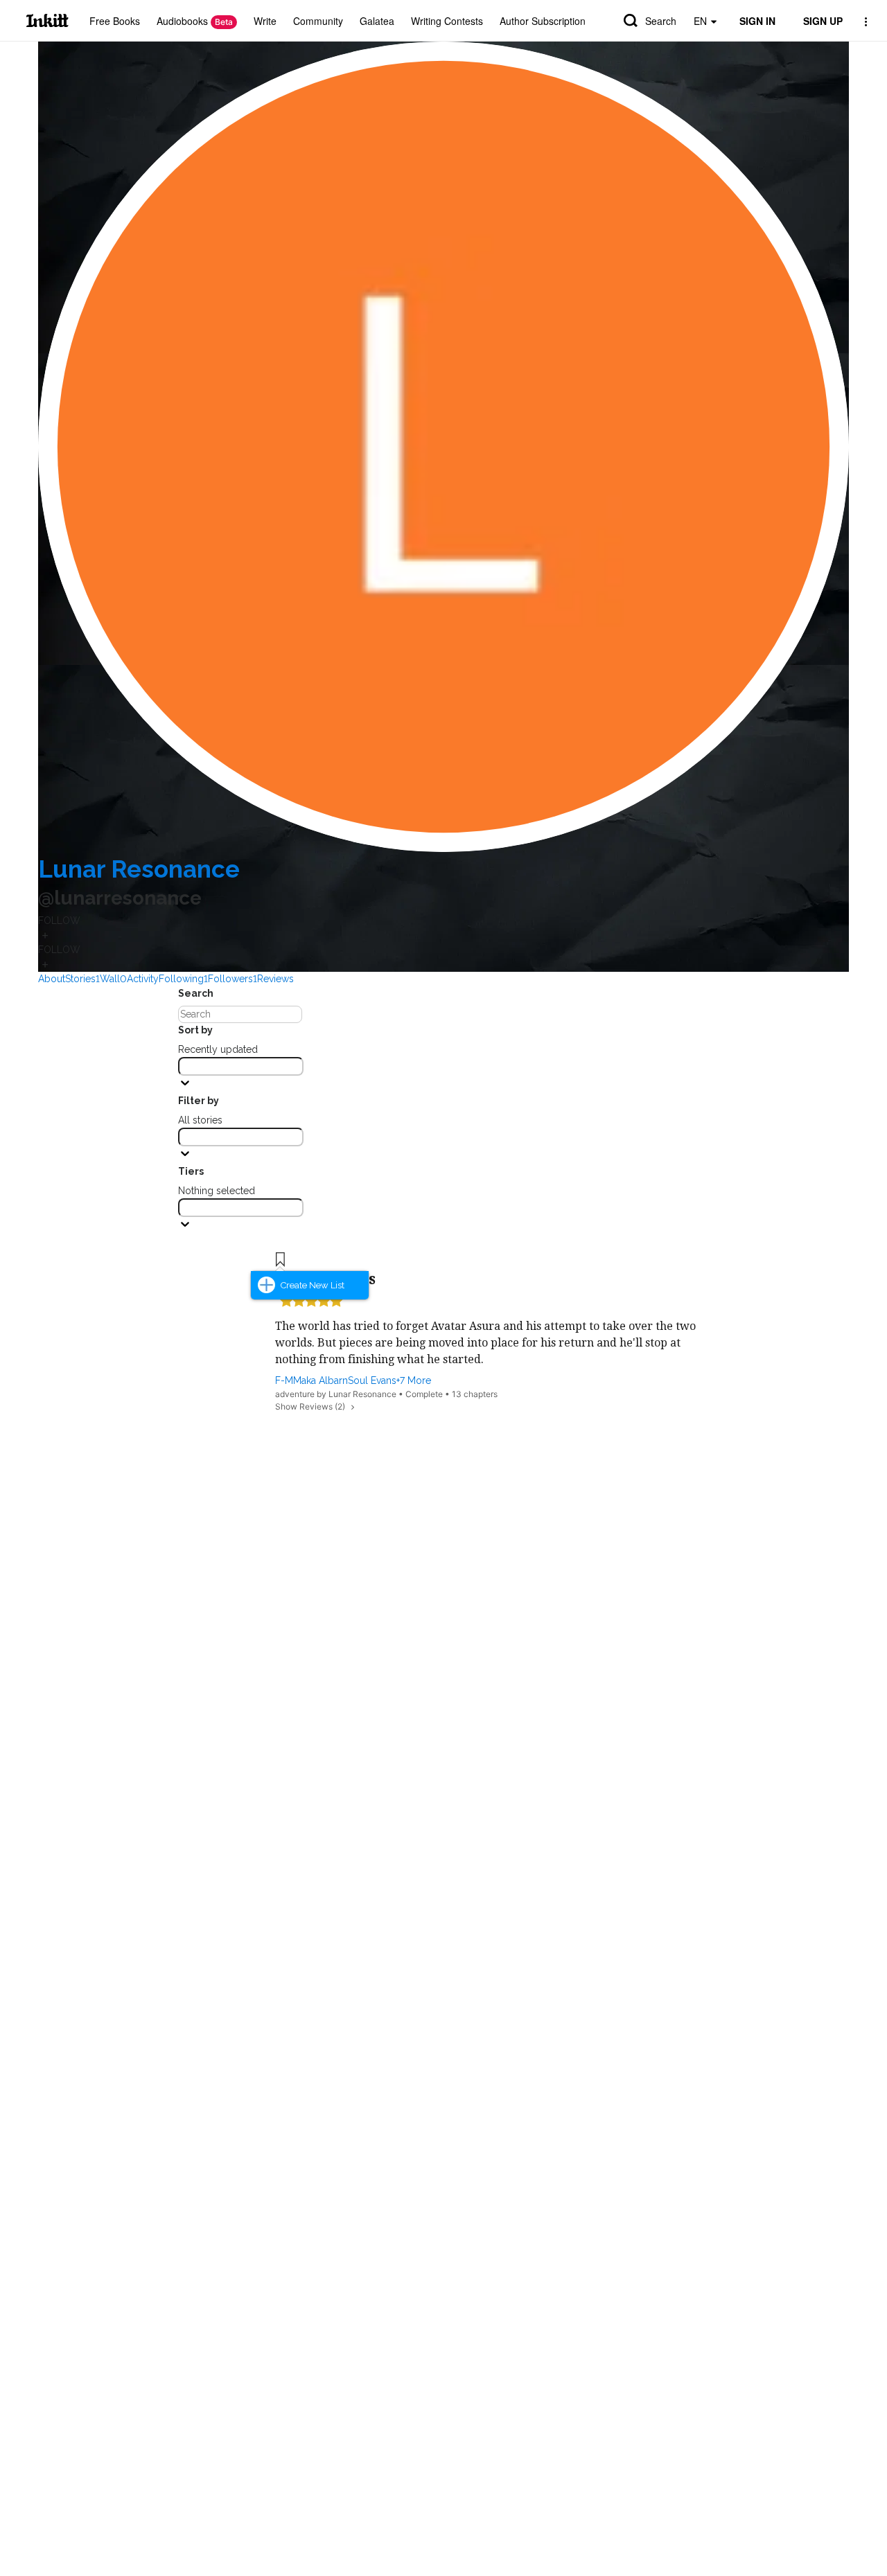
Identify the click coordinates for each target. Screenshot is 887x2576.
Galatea (377, 21)
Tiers (191, 1171)
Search (661, 21)
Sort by (195, 1030)
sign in (757, 21)
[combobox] (241, 1066)
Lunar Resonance (139, 869)
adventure (295, 1394)
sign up (823, 21)
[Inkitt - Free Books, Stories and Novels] (47, 20)
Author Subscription (543, 21)
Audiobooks (195, 21)
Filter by (199, 1101)
